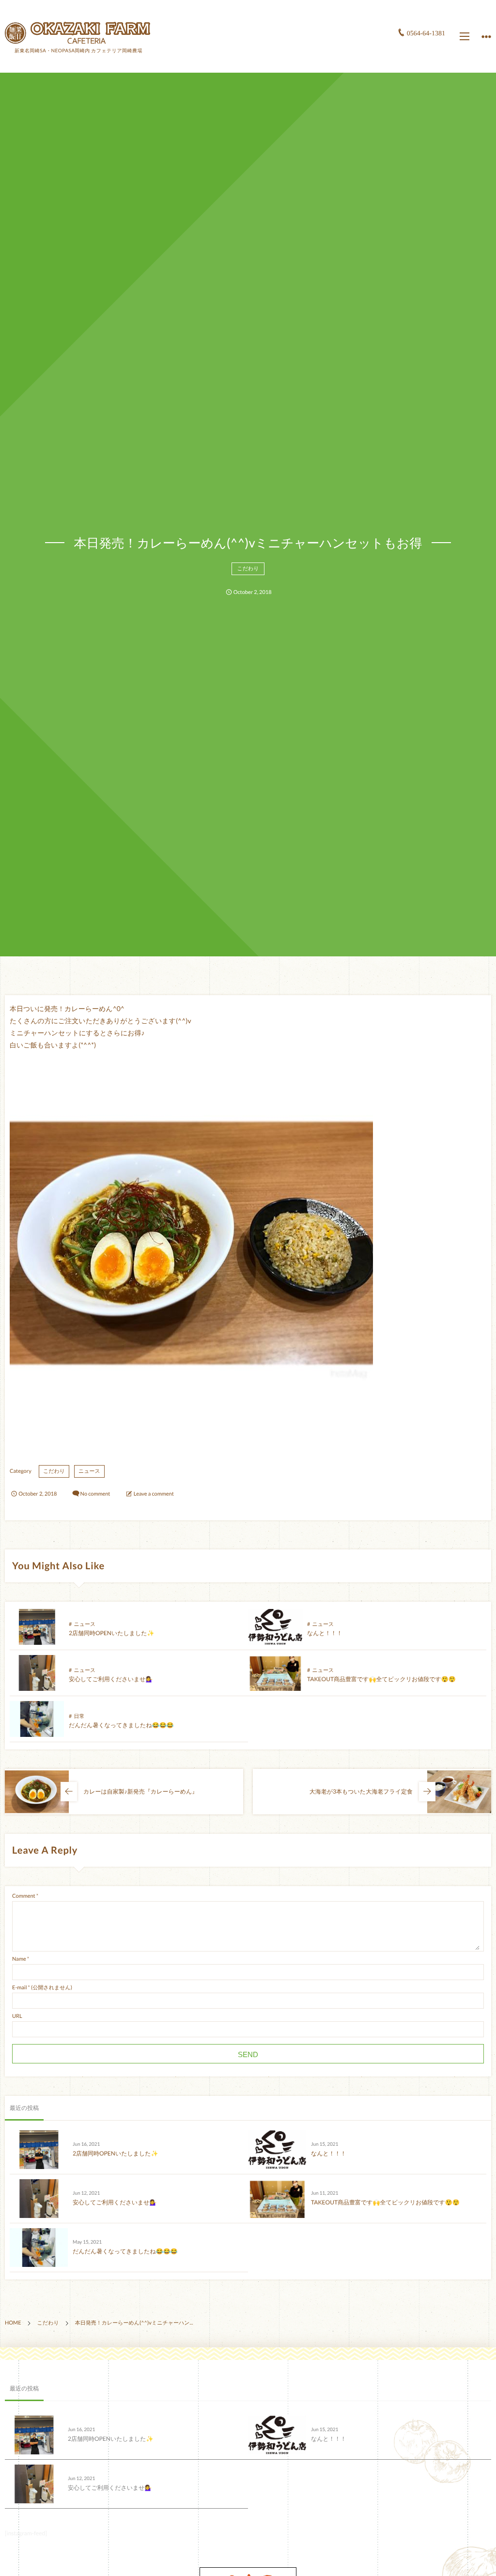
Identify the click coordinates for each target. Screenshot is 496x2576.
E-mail (19, 1988)
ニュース (89, 1471)
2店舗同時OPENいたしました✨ (112, 1633)
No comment (95, 1494)
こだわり (248, 569)
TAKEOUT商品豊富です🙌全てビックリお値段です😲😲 (381, 1679)
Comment (24, 1896)
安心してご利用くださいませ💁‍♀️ (111, 1679)
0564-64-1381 (426, 34)
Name (19, 1959)
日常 (79, 1716)
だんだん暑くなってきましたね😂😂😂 (121, 1725)
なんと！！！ (325, 1633)
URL (17, 2016)
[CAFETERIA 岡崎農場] (77, 33)
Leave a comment (154, 1494)
